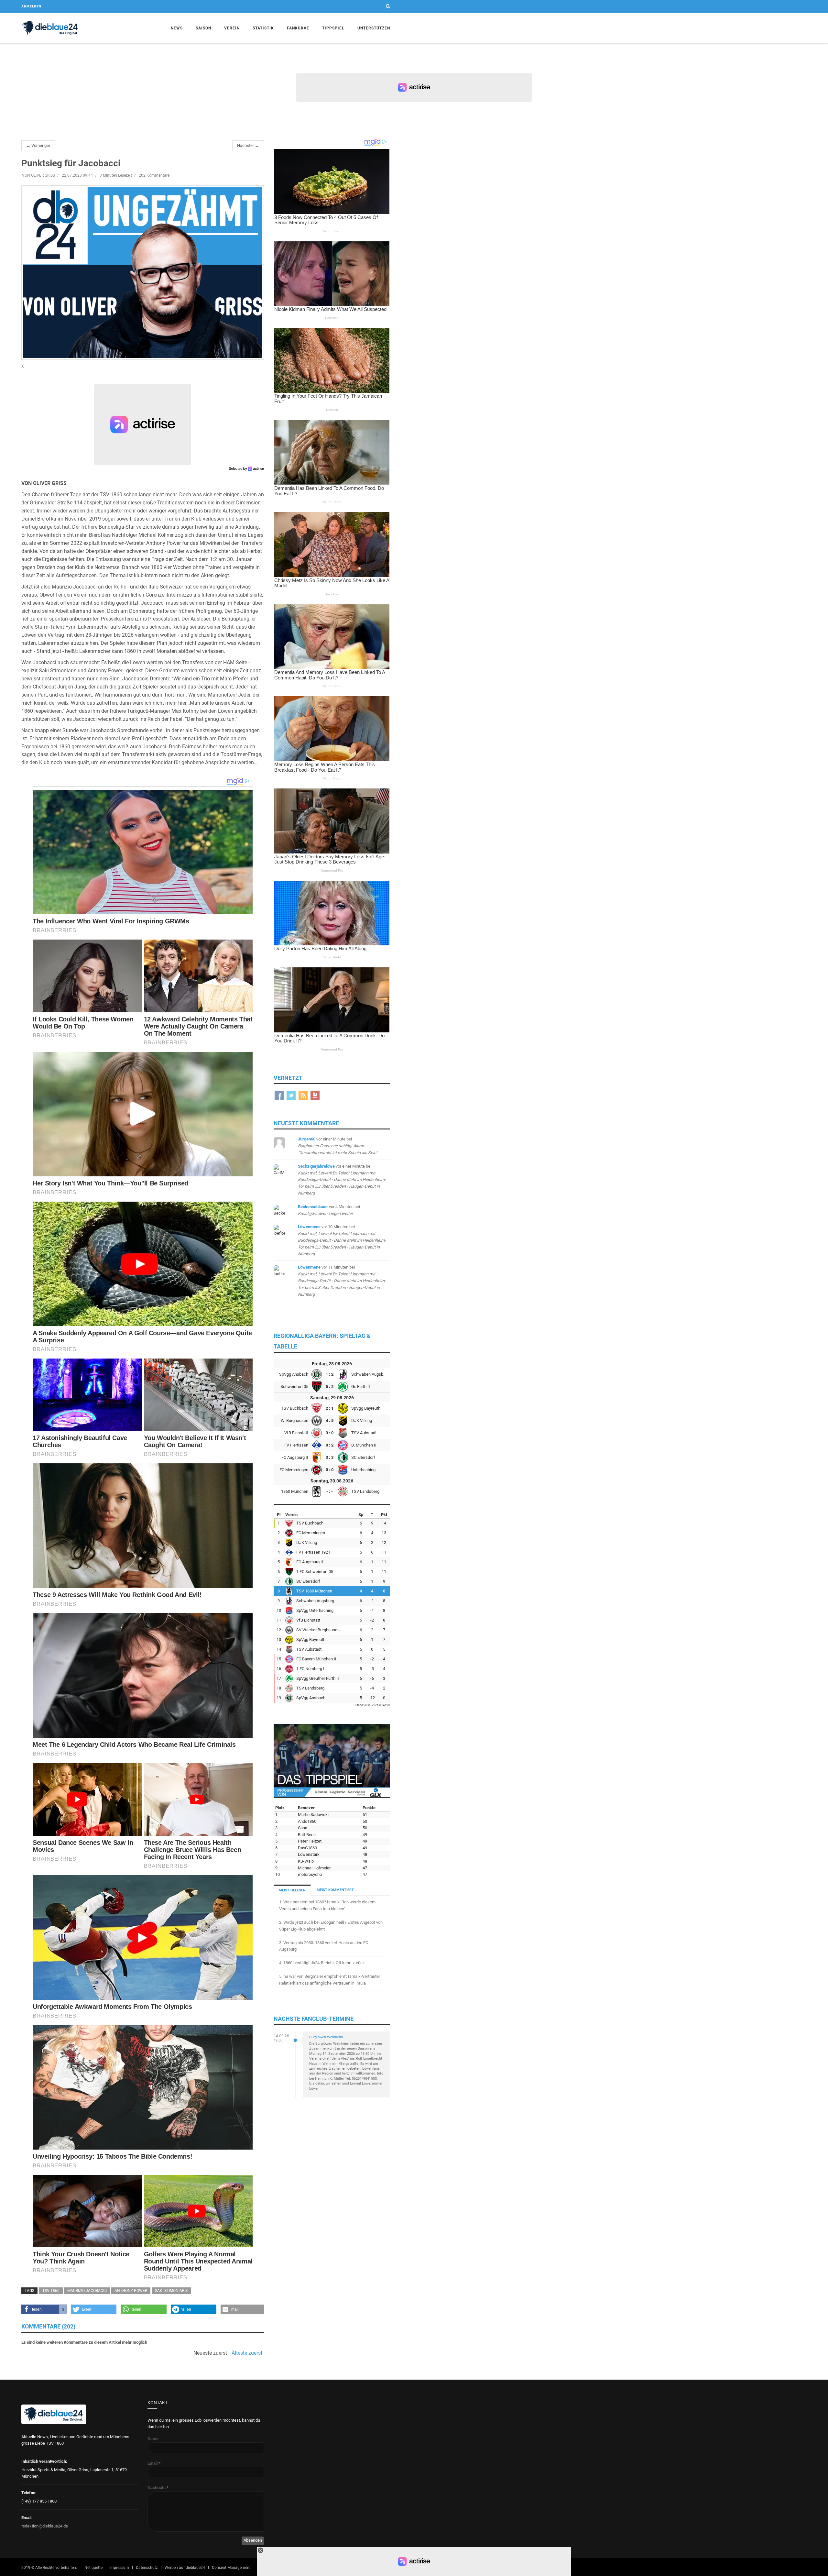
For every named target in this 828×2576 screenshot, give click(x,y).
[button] (44, 2309)
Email (154, 2463)
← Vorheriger (38, 145)
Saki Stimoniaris (171, 2291)
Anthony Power (131, 2291)
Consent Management (231, 2568)
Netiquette (93, 2568)
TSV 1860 (51, 2291)
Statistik (263, 28)
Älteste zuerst (247, 2353)
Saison (203, 28)
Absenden (253, 2540)
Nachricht (158, 2488)
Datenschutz (147, 2568)
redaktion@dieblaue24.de (45, 2526)
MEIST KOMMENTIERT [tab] (335, 1890)
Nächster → (248, 145)
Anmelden (31, 6)
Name (153, 2439)
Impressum (119, 2568)
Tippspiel (333, 28)
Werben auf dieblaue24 (185, 2568)
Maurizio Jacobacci (87, 2291)
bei (338, 1146)
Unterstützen (374, 28)
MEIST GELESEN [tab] (292, 1890)
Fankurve (298, 28)
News (177, 28)
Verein (232, 28)
